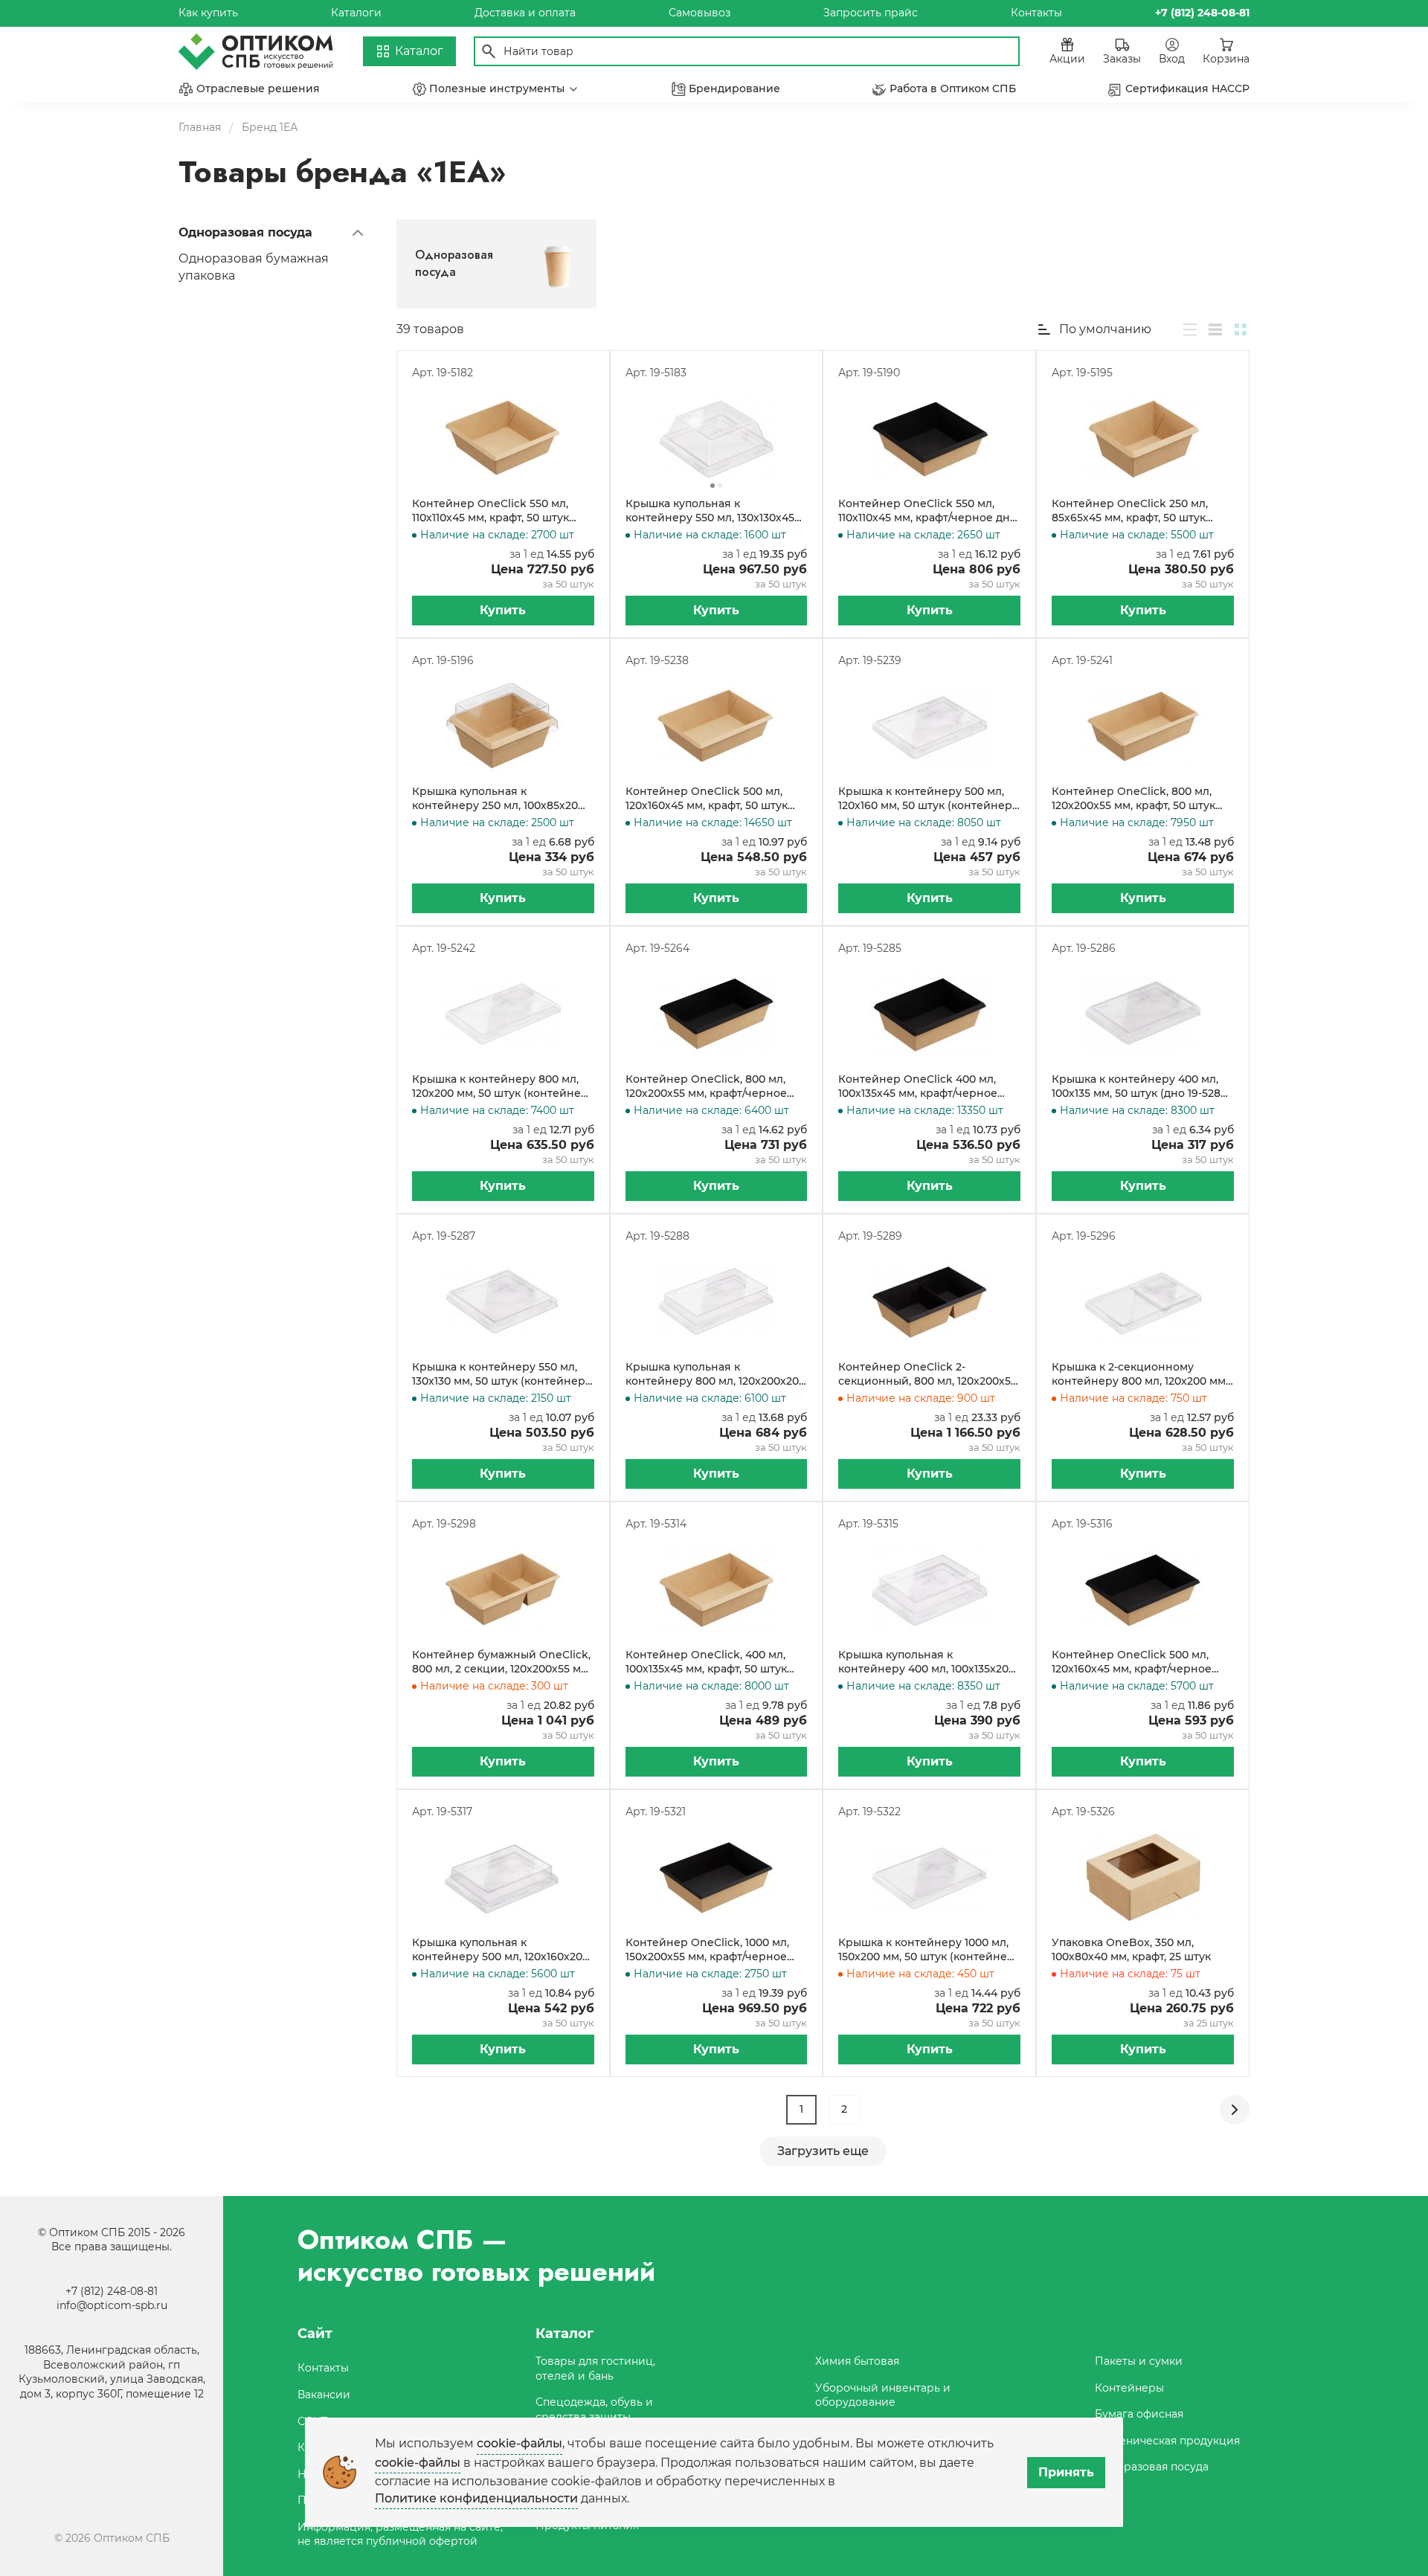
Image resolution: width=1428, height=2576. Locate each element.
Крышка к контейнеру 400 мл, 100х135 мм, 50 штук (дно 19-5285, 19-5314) (1140, 1087)
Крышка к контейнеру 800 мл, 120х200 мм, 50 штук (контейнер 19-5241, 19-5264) (500, 1087)
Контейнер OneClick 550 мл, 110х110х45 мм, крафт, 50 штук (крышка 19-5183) (491, 511)
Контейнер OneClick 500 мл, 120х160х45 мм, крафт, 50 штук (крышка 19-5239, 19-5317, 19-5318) (713, 799)
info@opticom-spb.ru (112, 2305)
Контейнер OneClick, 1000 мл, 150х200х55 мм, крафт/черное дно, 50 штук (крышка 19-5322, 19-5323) (715, 1950)
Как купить (208, 13)
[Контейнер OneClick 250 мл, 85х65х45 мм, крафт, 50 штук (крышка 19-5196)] (1143, 439)
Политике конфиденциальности (476, 2498)
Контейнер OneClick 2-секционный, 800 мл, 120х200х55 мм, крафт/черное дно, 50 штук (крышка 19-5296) (927, 1375)
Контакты (1036, 13)
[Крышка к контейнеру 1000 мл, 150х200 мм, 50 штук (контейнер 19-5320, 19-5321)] (929, 1878)
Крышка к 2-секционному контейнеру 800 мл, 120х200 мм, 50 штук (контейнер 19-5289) (1140, 1375)
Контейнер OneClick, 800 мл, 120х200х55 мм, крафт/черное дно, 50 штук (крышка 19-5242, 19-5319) (715, 1087)
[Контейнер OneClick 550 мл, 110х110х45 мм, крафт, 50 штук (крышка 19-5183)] (503, 439)
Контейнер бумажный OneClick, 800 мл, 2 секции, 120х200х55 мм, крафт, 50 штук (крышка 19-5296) (502, 1662)
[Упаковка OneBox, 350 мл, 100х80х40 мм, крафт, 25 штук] (1143, 1878)
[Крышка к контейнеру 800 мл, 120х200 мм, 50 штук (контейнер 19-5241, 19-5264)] (503, 1014)
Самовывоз (699, 13)
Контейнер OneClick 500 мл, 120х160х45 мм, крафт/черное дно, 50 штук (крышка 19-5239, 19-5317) (1141, 1662)
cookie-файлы (520, 2443)
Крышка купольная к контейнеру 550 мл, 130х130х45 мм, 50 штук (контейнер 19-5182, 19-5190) (712, 511)
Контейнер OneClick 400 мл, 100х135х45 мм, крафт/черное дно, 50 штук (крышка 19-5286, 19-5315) (928, 1087)
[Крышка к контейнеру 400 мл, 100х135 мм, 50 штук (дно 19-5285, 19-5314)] (1143, 1014)
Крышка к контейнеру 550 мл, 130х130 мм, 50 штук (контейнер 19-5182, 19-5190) (499, 1375)
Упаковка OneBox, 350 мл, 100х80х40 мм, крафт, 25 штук (1131, 1950)
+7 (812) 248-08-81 (112, 2291)
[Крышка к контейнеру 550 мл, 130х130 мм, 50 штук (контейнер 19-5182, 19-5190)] (503, 1302)
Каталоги (356, 13)
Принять (1066, 2472)
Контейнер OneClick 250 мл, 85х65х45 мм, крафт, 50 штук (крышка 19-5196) (1130, 511)
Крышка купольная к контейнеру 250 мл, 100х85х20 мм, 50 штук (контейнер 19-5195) (499, 799)
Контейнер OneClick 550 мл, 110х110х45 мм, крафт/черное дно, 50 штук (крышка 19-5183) (929, 511)
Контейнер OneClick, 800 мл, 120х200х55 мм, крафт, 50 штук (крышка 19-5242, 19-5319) (1133, 799)
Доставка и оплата (525, 13)
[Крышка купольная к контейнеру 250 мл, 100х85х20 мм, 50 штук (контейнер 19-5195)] (503, 727)
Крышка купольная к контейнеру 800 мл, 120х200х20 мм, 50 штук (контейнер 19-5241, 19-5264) (712, 1375)
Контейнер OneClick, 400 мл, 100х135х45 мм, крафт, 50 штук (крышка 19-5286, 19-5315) (706, 1662)
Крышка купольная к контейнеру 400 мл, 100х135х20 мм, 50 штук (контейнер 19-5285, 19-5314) (926, 1662)
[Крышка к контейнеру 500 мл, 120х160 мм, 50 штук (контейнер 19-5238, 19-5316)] (929, 727)
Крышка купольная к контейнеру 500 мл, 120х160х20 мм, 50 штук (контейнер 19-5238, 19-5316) (500, 1950)
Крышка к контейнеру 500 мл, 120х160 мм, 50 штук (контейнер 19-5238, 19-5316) (925, 799)
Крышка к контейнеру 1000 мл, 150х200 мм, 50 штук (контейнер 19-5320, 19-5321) (926, 1950)
